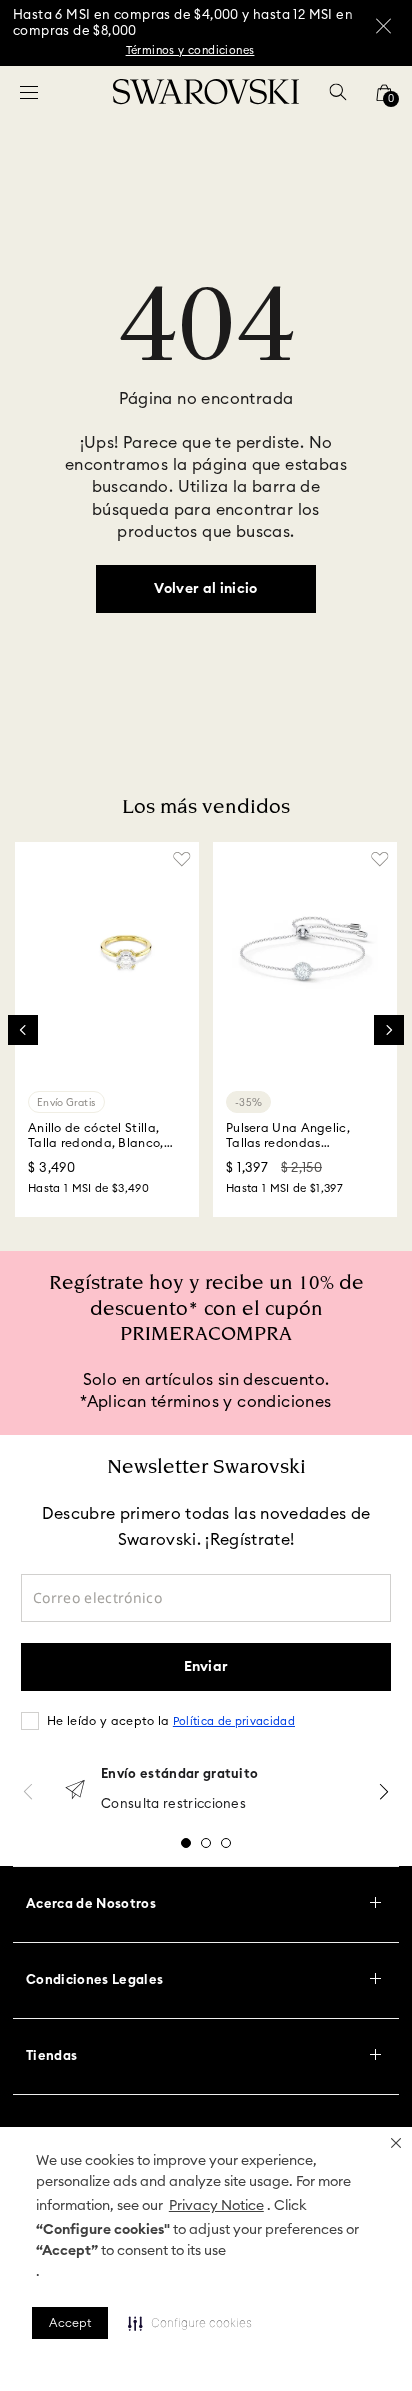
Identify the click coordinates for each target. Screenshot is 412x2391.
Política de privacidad (234, 1721)
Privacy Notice (216, 2206)
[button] (396, 2143)
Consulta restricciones (173, 1804)
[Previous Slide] (23, 1030)
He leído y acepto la (171, 1721)
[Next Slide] (389, 1030)
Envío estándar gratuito (179, 1774)
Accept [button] (70, 2323)
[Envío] (75, 1791)
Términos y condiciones (190, 50)
